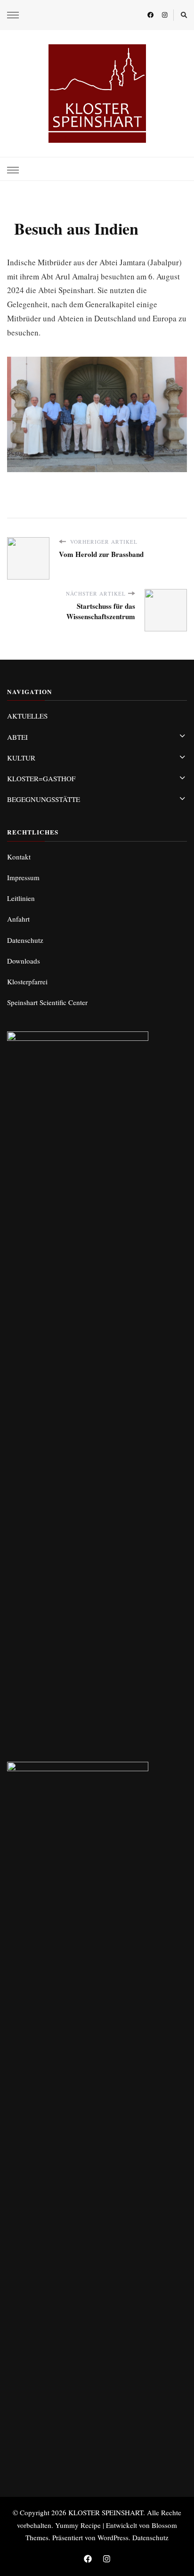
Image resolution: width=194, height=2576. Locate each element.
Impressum (23, 877)
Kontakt (19, 857)
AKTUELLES (27, 716)
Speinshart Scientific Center (47, 1002)
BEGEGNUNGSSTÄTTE (44, 799)
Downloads (24, 961)
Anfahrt (18, 919)
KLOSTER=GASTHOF (41, 778)
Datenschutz (25, 940)
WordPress (113, 2537)
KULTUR (21, 758)
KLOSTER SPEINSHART (106, 2512)
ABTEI (17, 737)
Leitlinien (21, 898)
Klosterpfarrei (27, 981)
